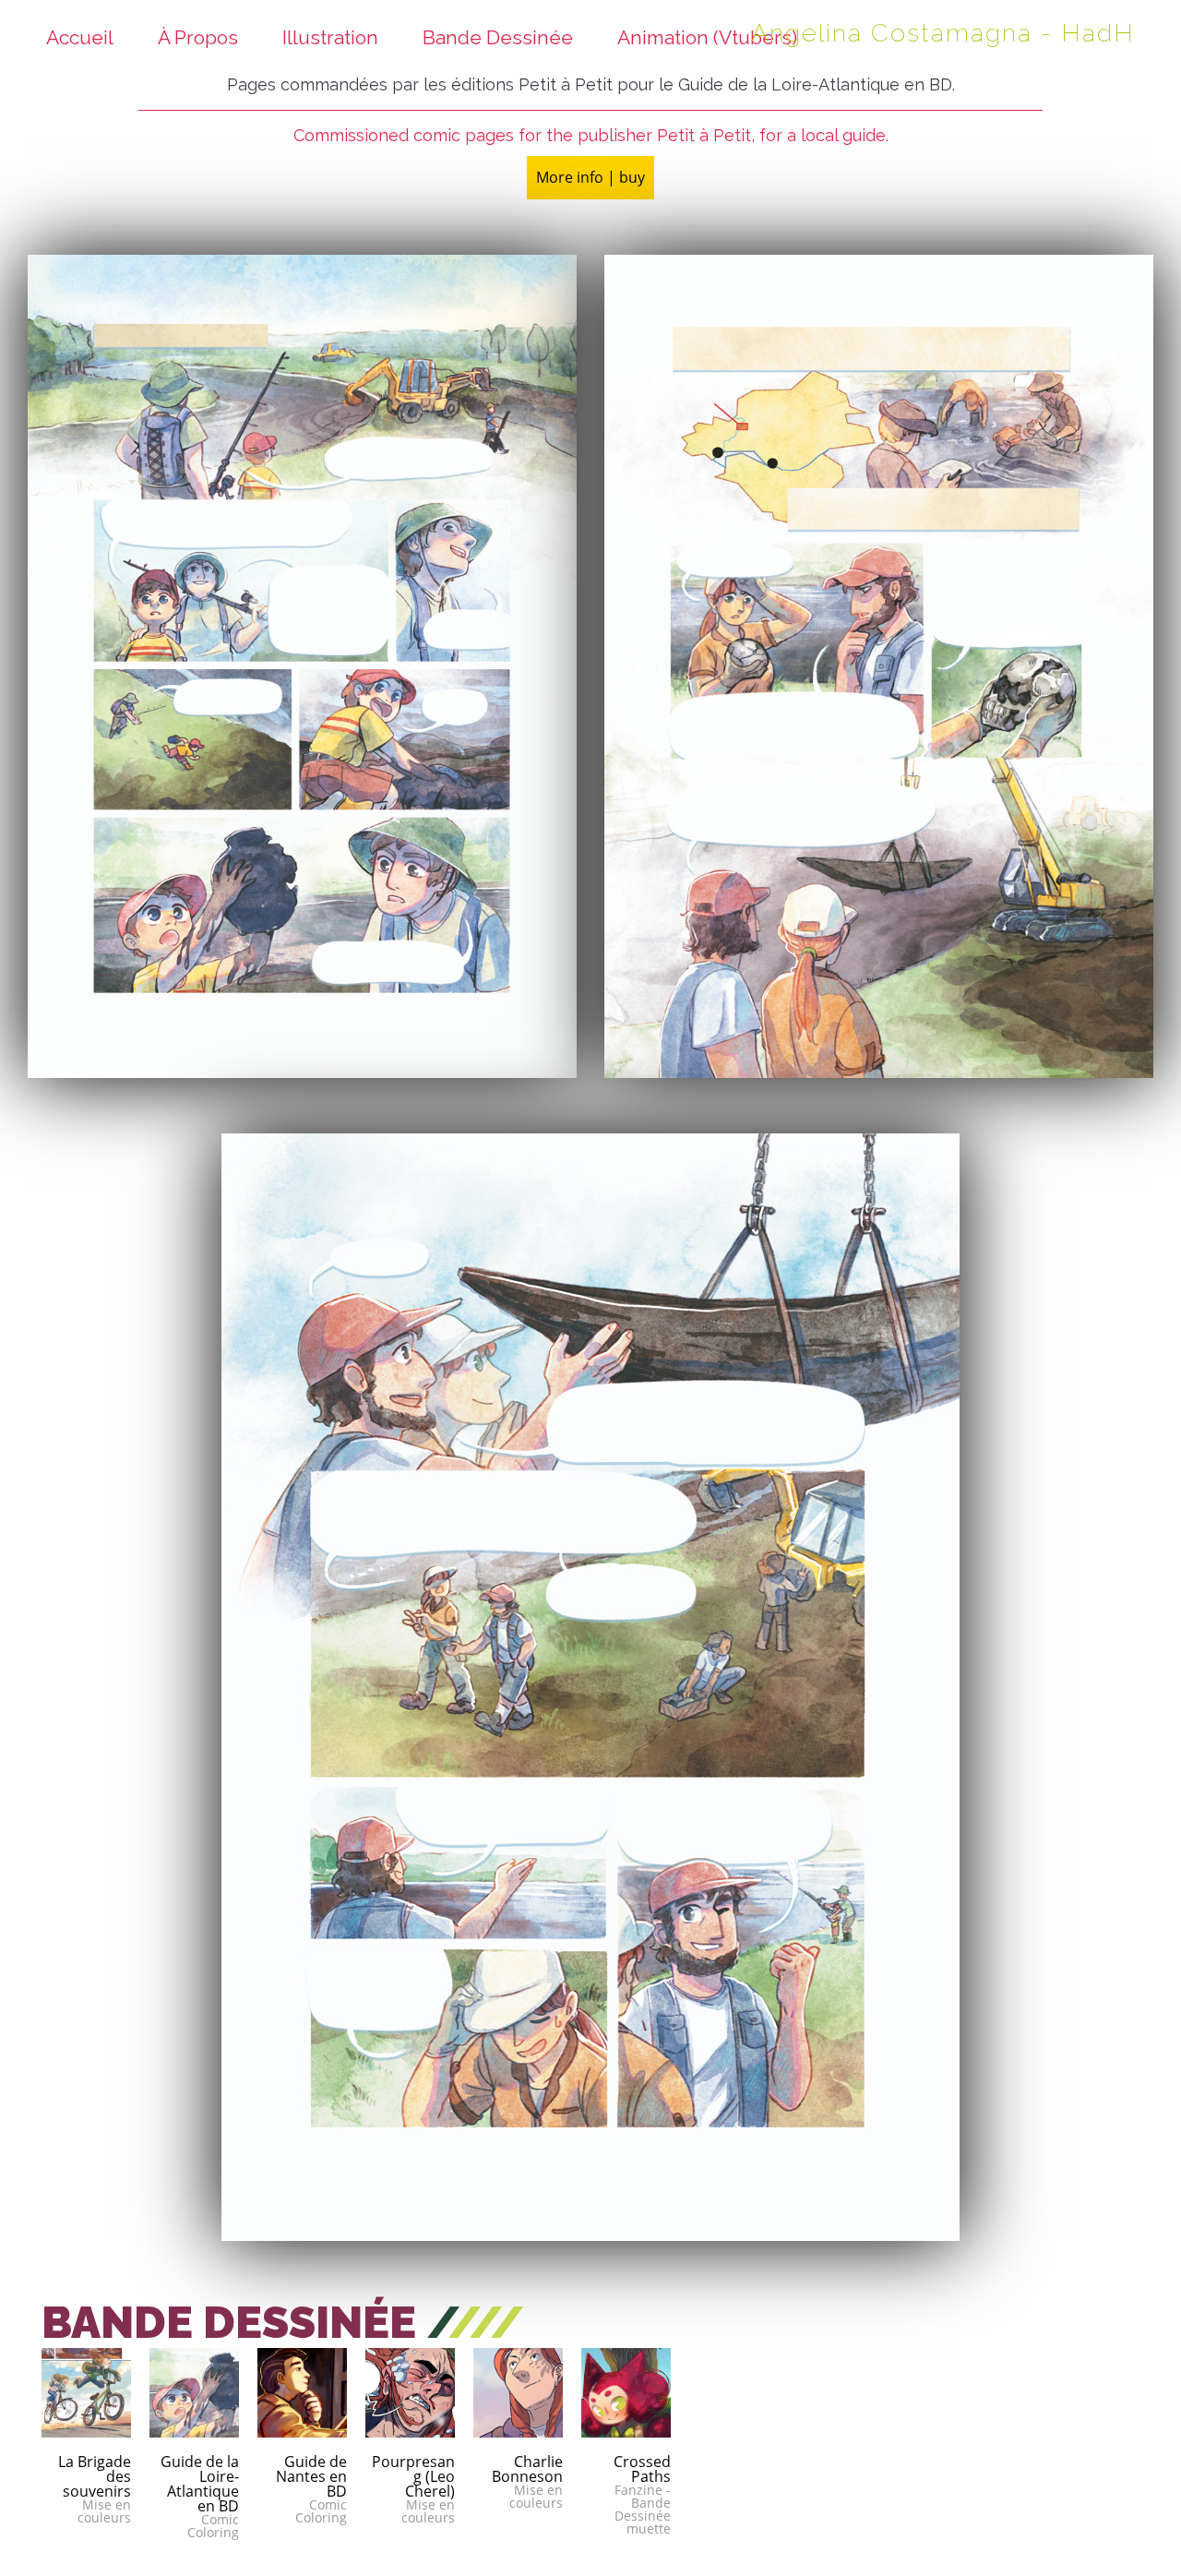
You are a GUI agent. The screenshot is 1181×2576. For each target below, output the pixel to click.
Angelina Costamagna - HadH (943, 33)
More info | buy (590, 177)
